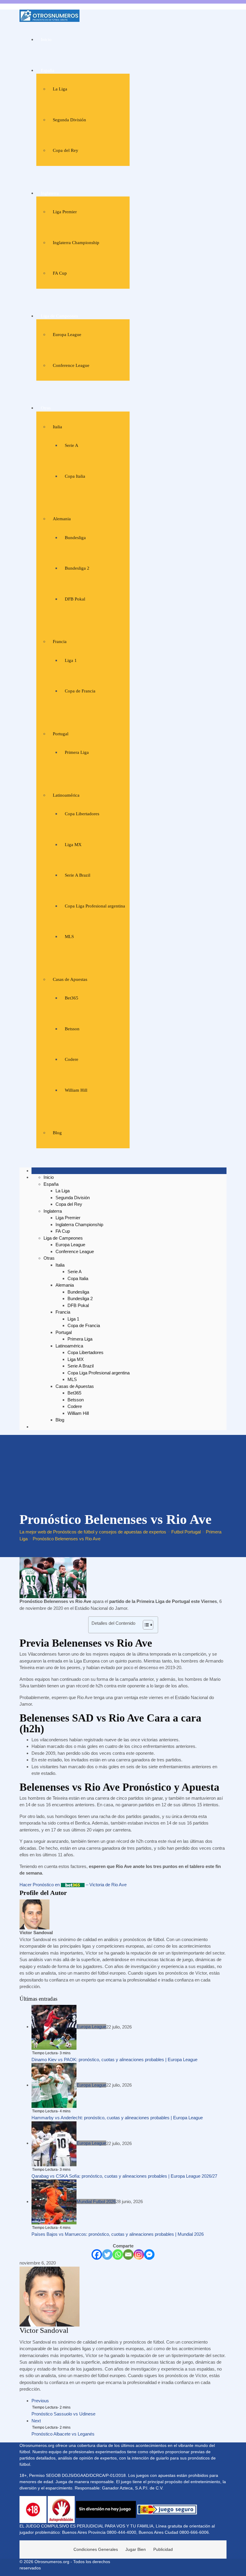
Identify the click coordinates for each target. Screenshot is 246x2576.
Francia (60, 642)
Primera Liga (77, 752)
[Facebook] (97, 2254)
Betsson (72, 1029)
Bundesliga (75, 538)
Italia (57, 427)
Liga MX (73, 845)
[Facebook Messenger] (149, 2254)
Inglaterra (50, 193)
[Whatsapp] (118, 2254)
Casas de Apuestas (70, 979)
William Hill (76, 1090)
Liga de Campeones (59, 316)
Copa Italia (75, 476)
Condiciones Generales (96, 2549)
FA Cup (60, 273)
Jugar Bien (136, 2549)
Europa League (67, 335)
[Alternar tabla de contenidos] (145, 1625)
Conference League (71, 365)
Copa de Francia (80, 691)
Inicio (46, 40)
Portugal (61, 734)
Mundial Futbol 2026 (96, 2201)
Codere (72, 1059)
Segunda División (69, 120)
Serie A (72, 445)
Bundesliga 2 (77, 568)
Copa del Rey (66, 150)
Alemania (62, 519)
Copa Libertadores (82, 814)
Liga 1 (71, 660)
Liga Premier (65, 212)
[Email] (128, 2254)
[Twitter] (107, 2254)
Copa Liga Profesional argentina (95, 906)
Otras (46, 408)
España (48, 70)
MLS (69, 937)
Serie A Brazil (78, 875)
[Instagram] (139, 2254)
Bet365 (72, 998)
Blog (57, 1133)
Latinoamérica (66, 795)
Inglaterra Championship (76, 243)
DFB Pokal (75, 599)
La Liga (60, 89)
